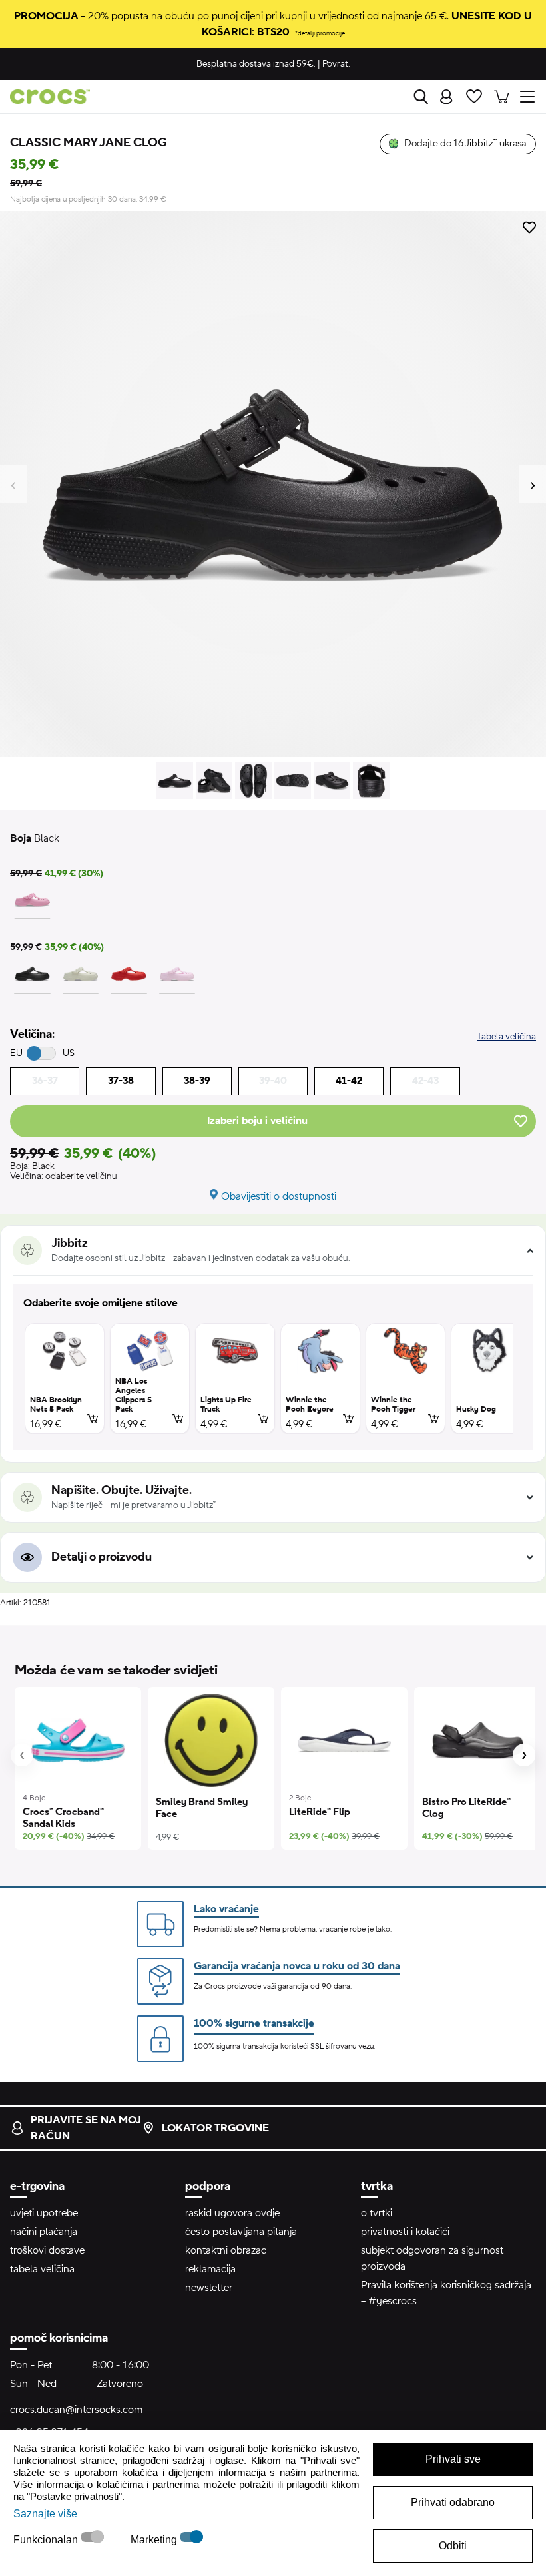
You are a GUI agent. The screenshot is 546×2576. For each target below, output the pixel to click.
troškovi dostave (47, 2250)
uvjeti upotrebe (44, 2213)
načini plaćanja (44, 2232)
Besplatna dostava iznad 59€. (256, 64)
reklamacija (210, 2269)
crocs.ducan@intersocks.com (76, 2410)
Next (533, 484)
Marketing (155, 2540)
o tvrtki (377, 2213)
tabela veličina (42, 2269)
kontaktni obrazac (226, 2250)
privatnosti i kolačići (405, 2232)
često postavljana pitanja (241, 2232)
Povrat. (336, 64)
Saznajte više (45, 2514)
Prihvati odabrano (453, 2502)
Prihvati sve (453, 2459)
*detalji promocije (320, 33)
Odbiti (453, 2546)
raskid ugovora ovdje (232, 2213)
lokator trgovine (215, 2128)
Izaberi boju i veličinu (257, 1121)
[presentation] (22, 1755)
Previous (13, 484)
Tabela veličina (506, 1037)
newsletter (209, 2288)
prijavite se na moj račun (86, 2128)
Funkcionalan (47, 2540)
